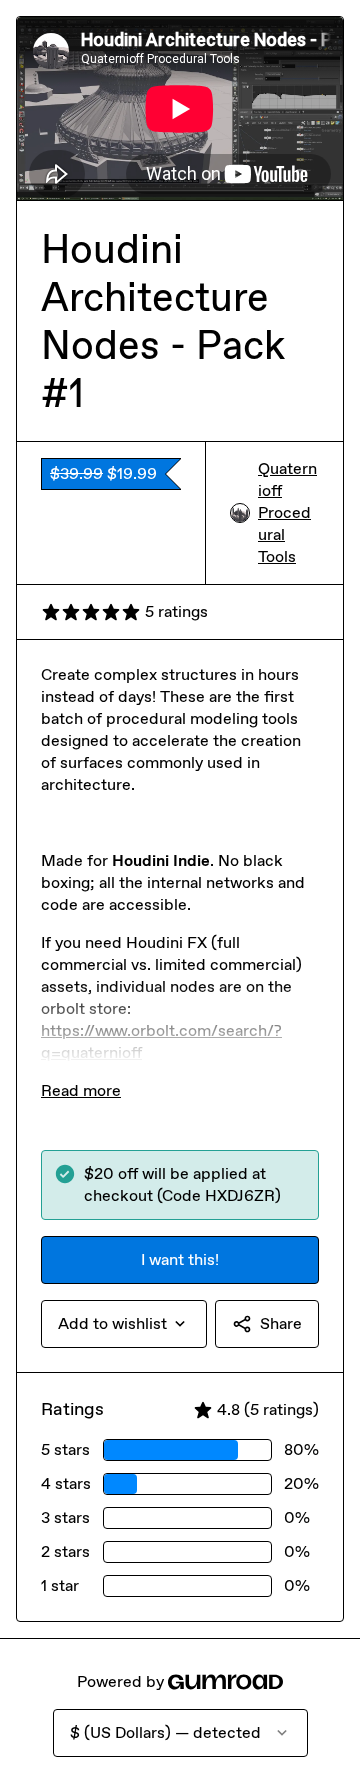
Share (281, 1323)
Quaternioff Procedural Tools (287, 512)
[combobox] (124, 1324)
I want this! (180, 1259)
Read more (81, 1090)
